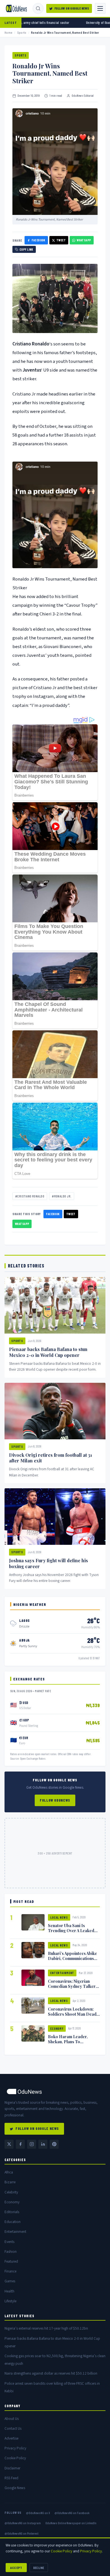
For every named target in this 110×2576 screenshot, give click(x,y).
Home (8, 32)
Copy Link (26, 249)
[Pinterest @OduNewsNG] (54, 2144)
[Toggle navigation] (100, 8)
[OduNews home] (55, 2091)
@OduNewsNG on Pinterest (21, 2533)
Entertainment (62, 1973)
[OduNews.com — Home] (16, 8)
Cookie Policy (15, 2458)
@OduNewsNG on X (38, 2513)
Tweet (61, 240)
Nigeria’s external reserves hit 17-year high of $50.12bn (46, 2328)
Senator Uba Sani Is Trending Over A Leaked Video (71, 1930)
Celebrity (11, 2192)
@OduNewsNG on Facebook (72, 2513)
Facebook (38, 240)
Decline (39, 2568)
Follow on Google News (72, 8)
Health (9, 2291)
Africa (9, 2172)
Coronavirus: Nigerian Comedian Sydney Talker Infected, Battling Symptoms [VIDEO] (72, 1989)
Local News (59, 1917)
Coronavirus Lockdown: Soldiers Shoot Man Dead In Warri (72, 2014)
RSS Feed (11, 2478)
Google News (15, 2488)
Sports (22, 32)
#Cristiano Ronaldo (30, 1196)
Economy (57, 2028)
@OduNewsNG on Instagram (23, 2523)
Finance (10, 2271)
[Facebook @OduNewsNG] (20, 2144)
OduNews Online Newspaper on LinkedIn (71, 2523)
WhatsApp (84, 240)
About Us (12, 2419)
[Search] (38, 8)
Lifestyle (10, 2301)
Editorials (12, 2212)
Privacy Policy (15, 2448)
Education (13, 2222)
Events (9, 2242)
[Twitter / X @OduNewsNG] (9, 2144)
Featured (11, 2261)
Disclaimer (12, 2468)
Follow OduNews (55, 1800)
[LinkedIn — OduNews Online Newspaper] (43, 2144)
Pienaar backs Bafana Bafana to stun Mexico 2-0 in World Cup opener (48, 1352)
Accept (16, 2568)
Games (10, 2281)
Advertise (11, 2438)
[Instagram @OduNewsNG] (32, 2144)
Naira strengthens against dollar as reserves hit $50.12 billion (51, 2373)
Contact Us (13, 2428)
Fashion (11, 2252)
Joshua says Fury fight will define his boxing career (49, 1563)
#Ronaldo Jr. (62, 1196)
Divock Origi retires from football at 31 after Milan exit (50, 1458)
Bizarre (10, 2182)
